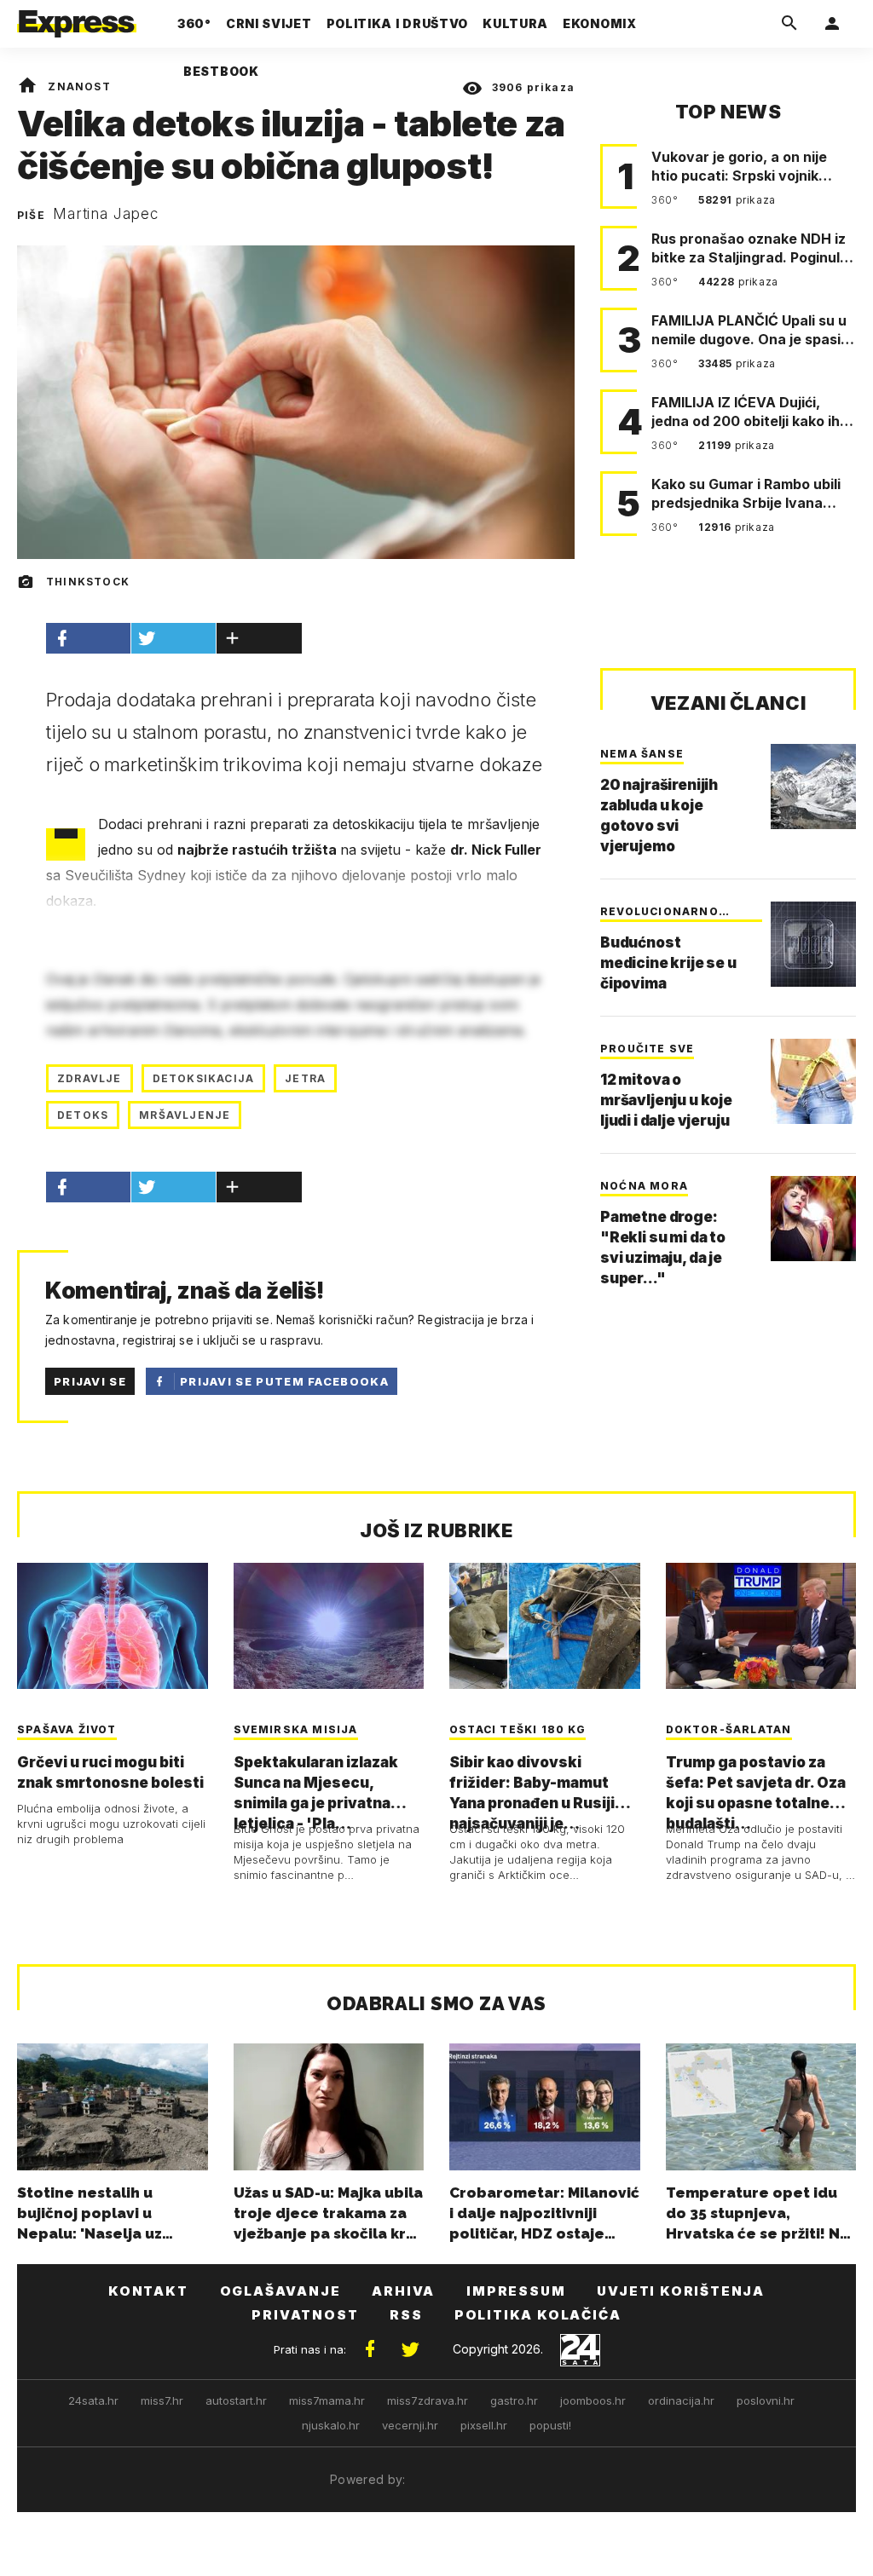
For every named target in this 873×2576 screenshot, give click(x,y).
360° (666, 200)
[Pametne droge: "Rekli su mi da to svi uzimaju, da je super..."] (813, 1219)
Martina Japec (106, 214)
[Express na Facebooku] (370, 2349)
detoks (83, 1115)
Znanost (79, 86)
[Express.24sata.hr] (77, 19)
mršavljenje (185, 1115)
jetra (305, 1078)
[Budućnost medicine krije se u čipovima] (813, 944)
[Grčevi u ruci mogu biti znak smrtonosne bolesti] (113, 1626)
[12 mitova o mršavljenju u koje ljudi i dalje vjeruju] (813, 1081)
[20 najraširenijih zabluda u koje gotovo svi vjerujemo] (813, 787)
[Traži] (789, 24)
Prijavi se (90, 1381)
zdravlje (90, 1078)
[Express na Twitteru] (410, 2349)
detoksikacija (204, 1078)
